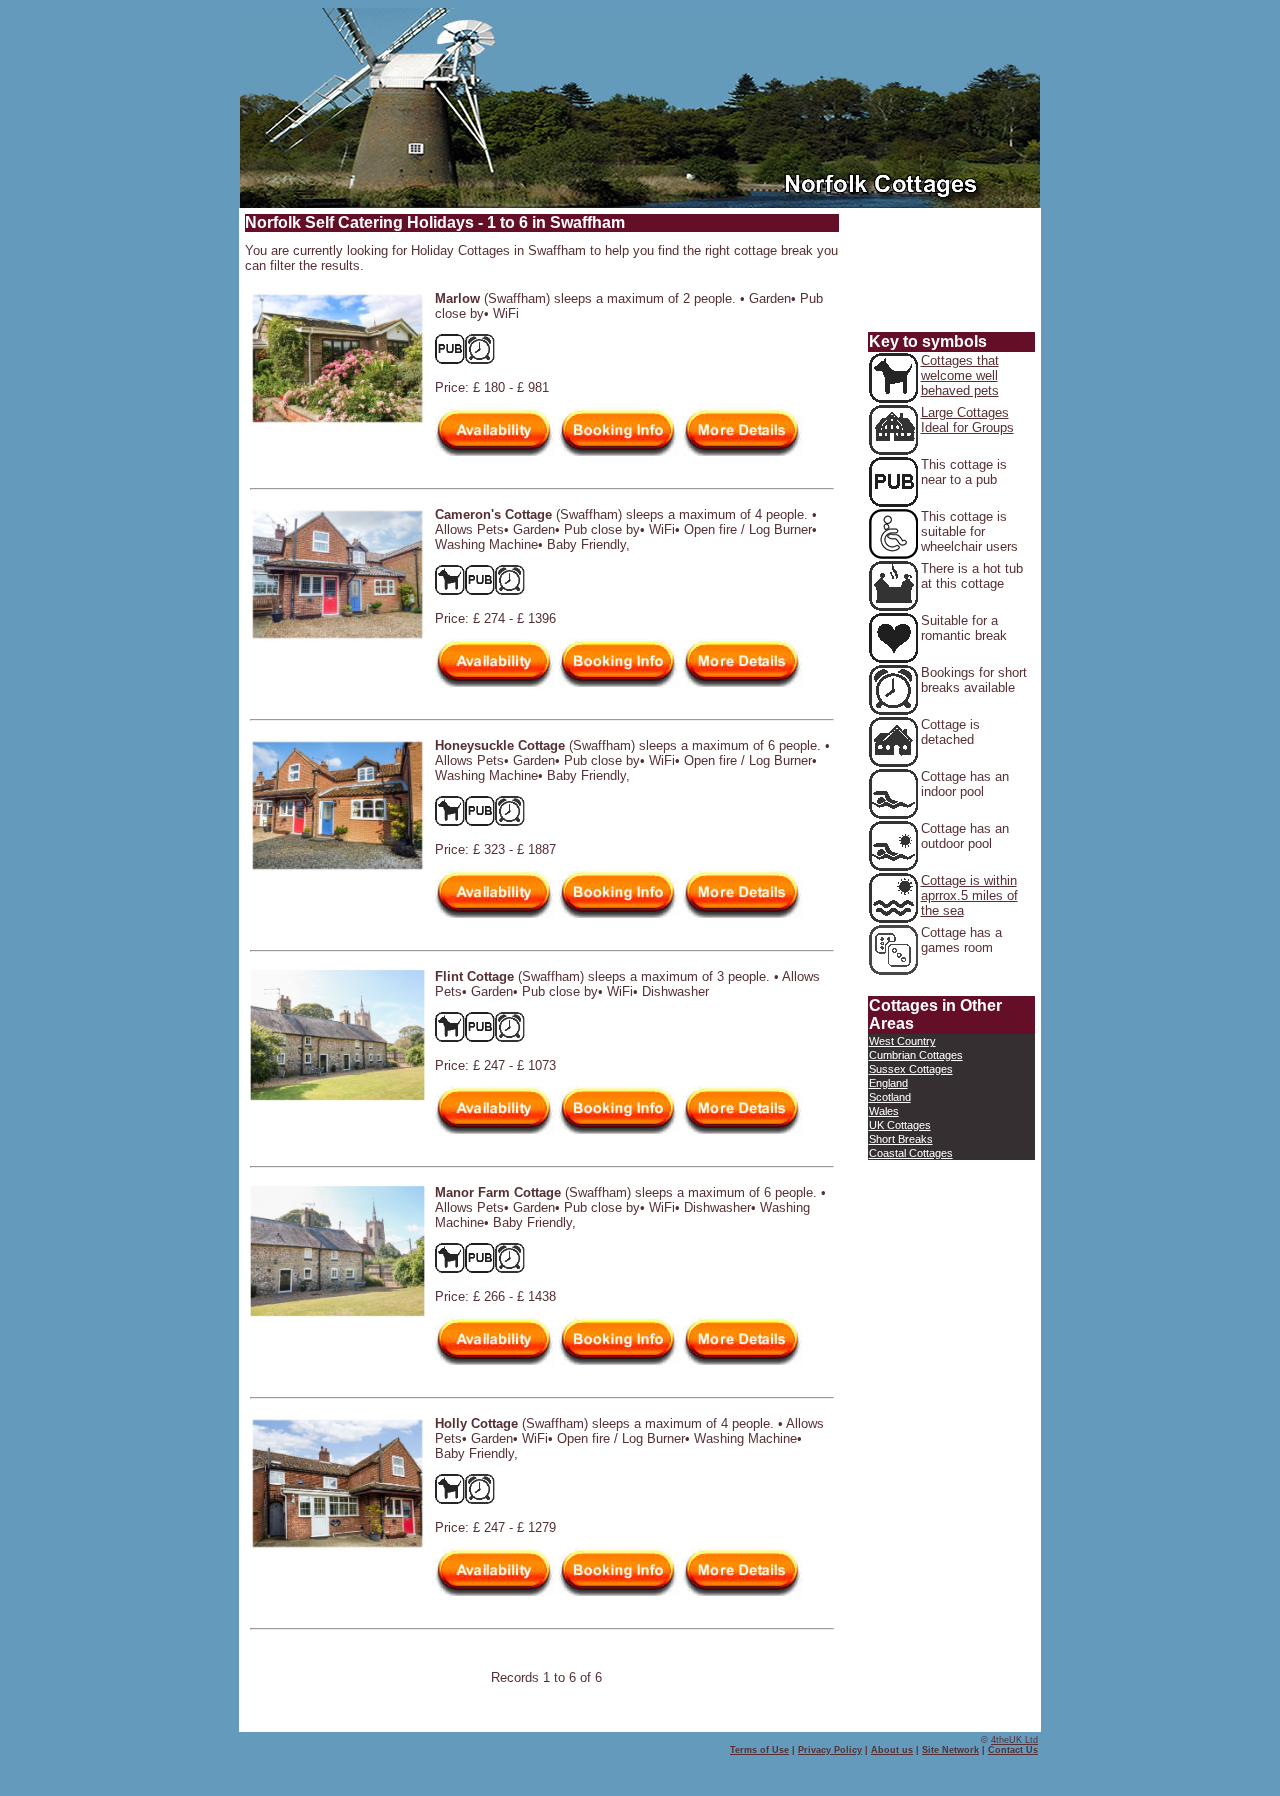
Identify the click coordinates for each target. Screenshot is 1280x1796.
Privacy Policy (830, 1750)
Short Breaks (901, 1139)
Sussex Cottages (911, 1069)
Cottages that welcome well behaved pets (960, 375)
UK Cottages (900, 1125)
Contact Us (1013, 1750)
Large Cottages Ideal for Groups (967, 420)
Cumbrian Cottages (916, 1055)
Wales (884, 1111)
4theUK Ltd (1014, 1740)
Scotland (890, 1097)
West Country (902, 1041)
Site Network (950, 1750)
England (888, 1083)
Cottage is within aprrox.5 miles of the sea (969, 895)
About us (892, 1750)
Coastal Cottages (911, 1153)
